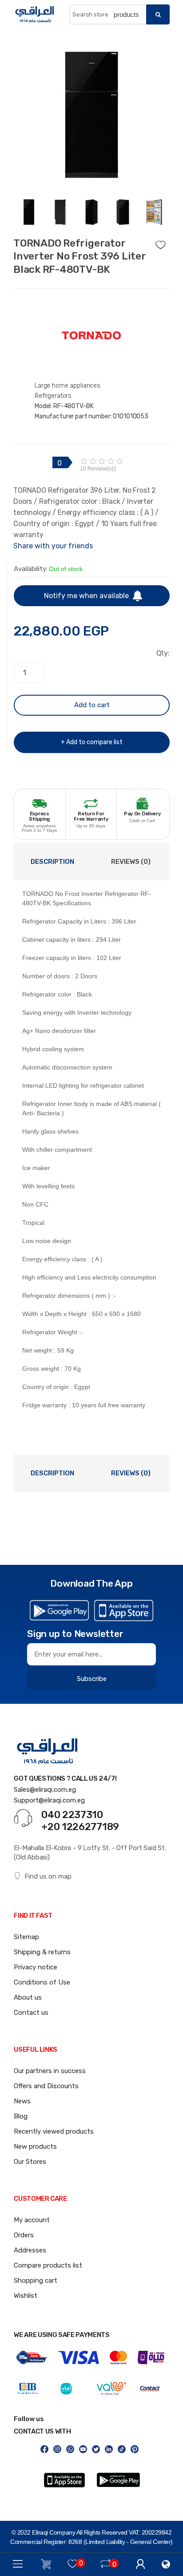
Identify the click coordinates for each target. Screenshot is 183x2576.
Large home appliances (68, 386)
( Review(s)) (98, 468)
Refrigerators (53, 396)
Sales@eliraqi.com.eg (45, 1790)
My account (32, 2220)
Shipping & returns (42, 1952)
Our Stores (30, 2162)
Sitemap (26, 1937)
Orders (24, 2235)
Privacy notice (36, 1967)
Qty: (163, 653)
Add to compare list (94, 742)
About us (28, 1997)
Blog (21, 2116)
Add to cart (92, 705)
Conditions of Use (42, 1982)
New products (35, 2147)
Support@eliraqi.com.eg (49, 1800)
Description (52, 862)
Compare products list (48, 2265)
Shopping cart (36, 2280)
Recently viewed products (54, 2131)
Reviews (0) (131, 862)
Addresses (30, 2250)
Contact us (31, 2013)
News (22, 2101)
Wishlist (26, 2296)
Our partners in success (50, 2071)
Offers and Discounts (46, 2086)
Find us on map (48, 1876)
